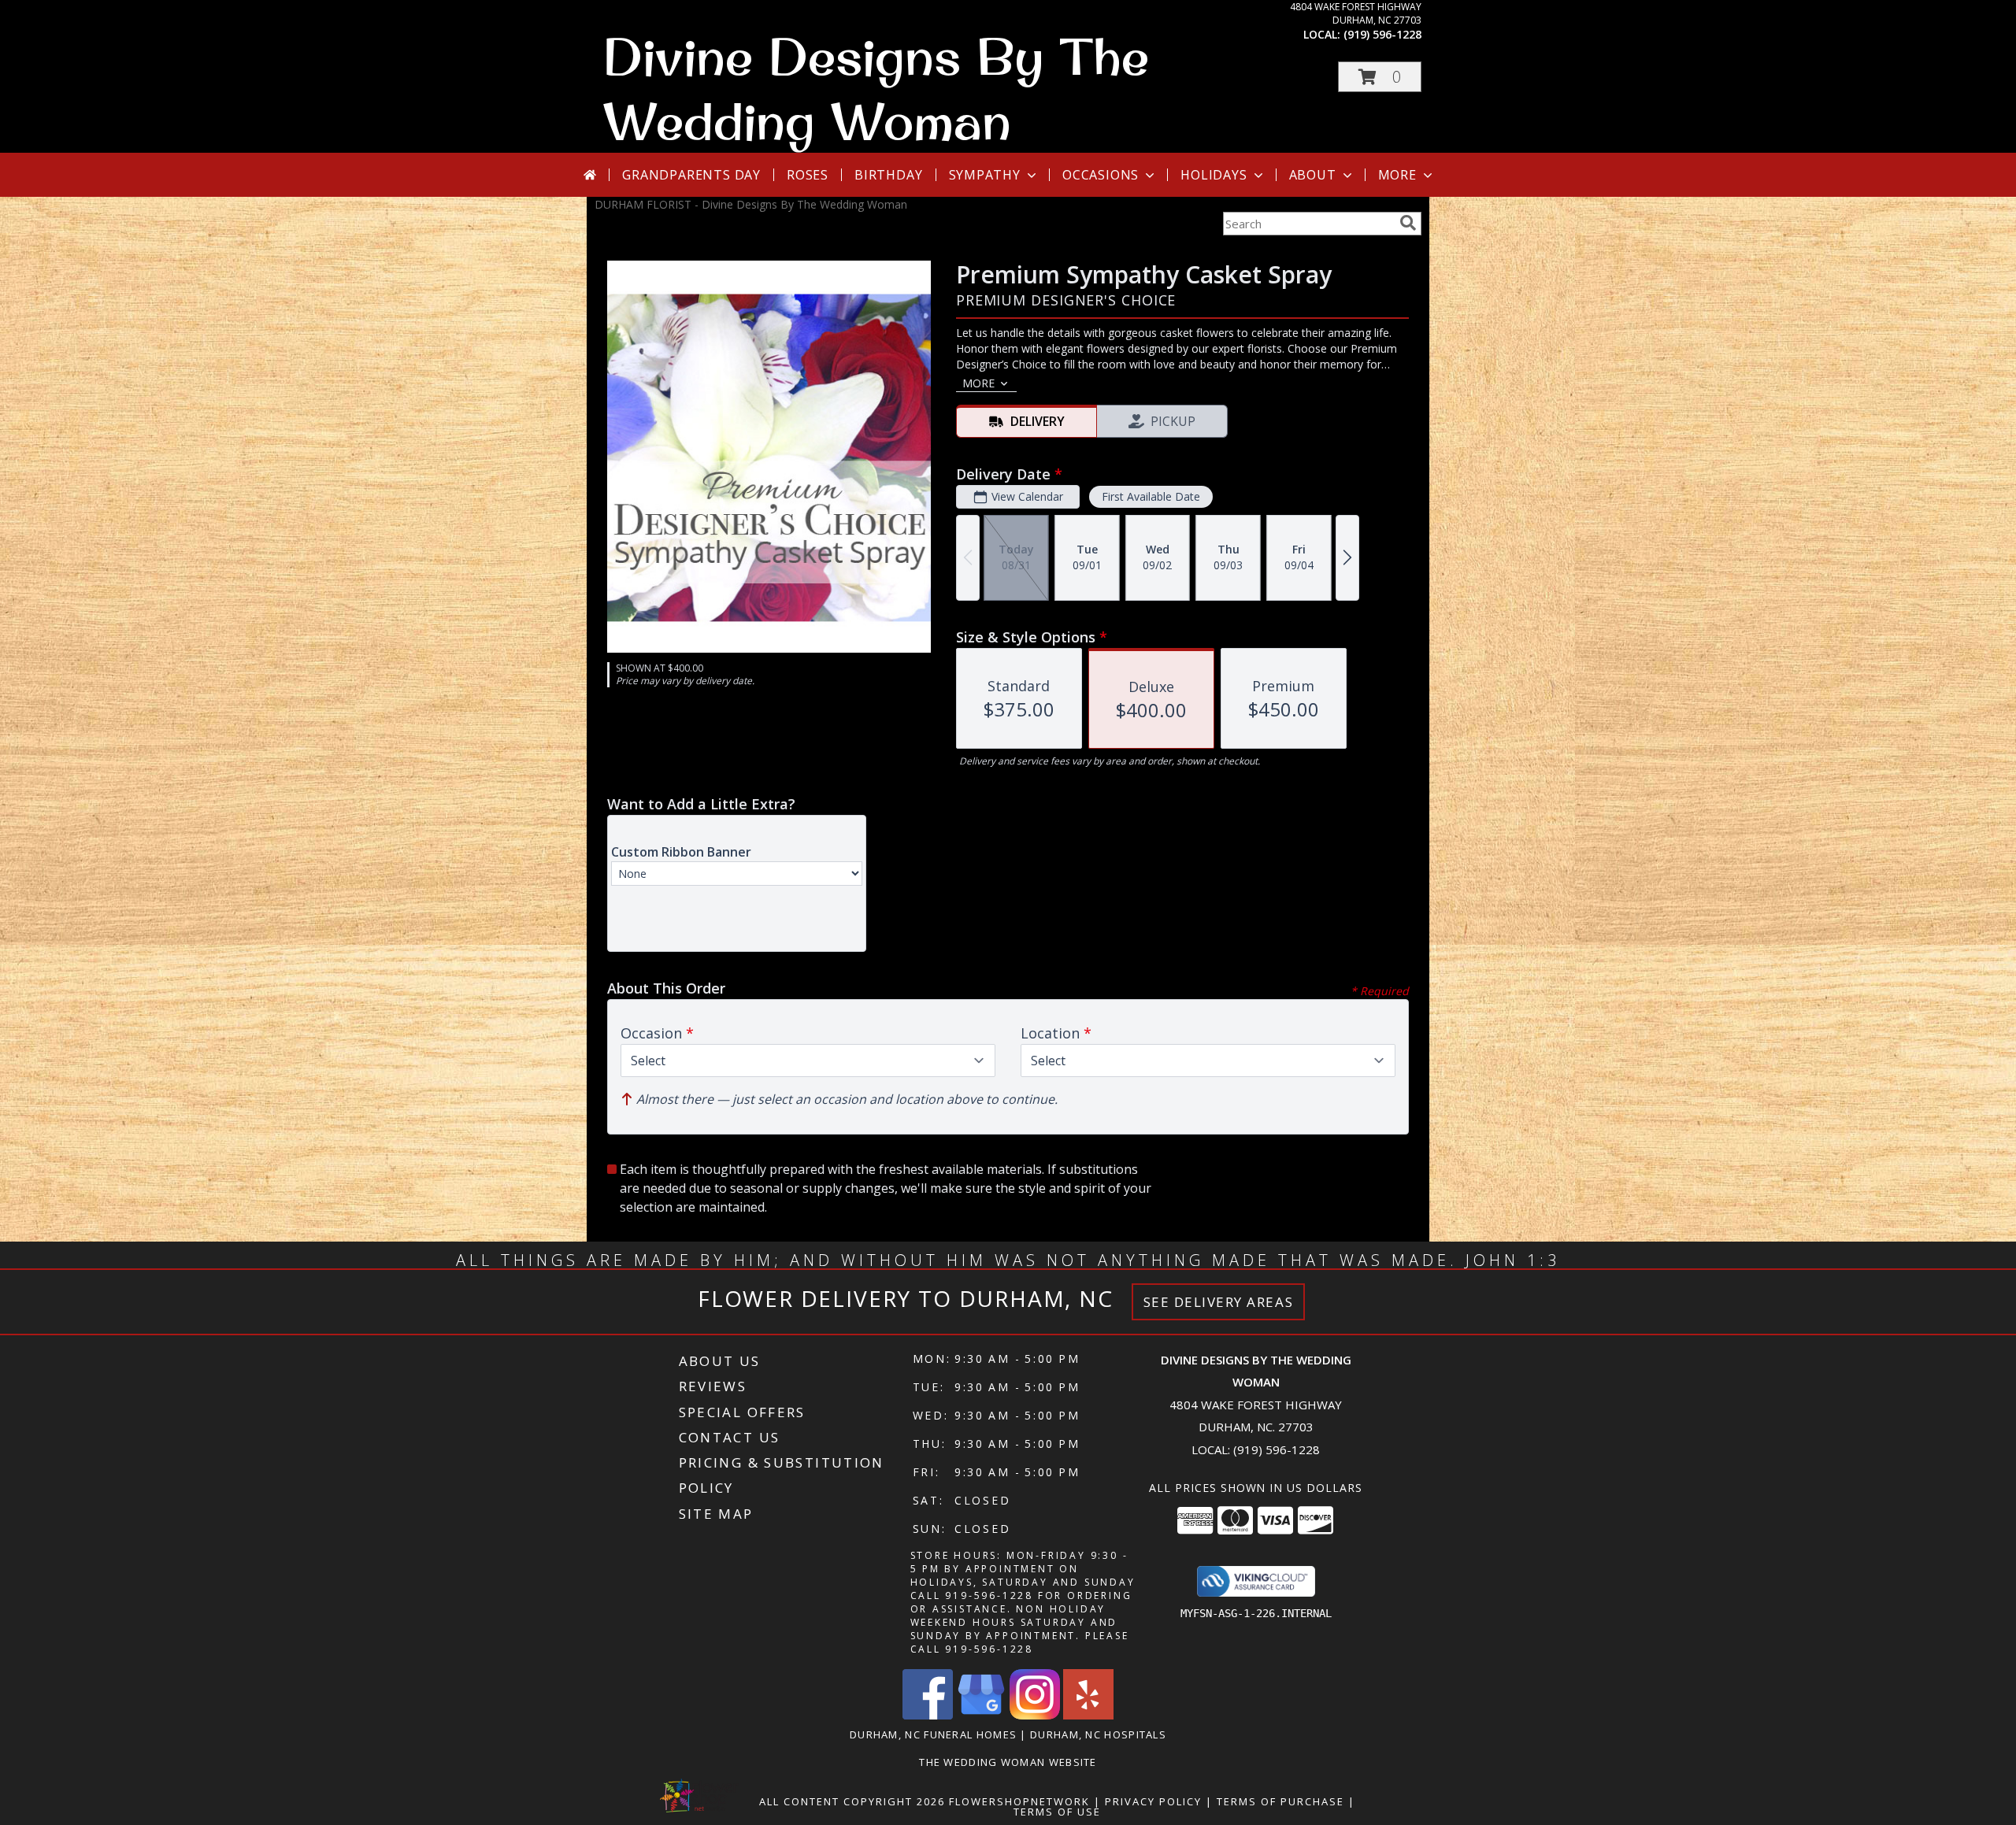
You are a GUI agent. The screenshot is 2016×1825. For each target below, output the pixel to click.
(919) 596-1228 (1382, 34)
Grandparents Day (691, 175)
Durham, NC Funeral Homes (933, 1734)
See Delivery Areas (1219, 1302)
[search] (1408, 223)
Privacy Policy (1153, 1801)
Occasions (1101, 175)
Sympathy (985, 175)
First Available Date (1151, 496)
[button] (1380, 77)
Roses (808, 175)
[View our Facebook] (928, 1715)
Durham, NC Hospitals (1098, 1734)
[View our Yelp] (1088, 1715)
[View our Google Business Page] (981, 1715)
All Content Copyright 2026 (852, 1801)
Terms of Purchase (1280, 1801)
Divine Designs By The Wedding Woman (876, 88)
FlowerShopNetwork (1019, 1801)
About (1313, 175)
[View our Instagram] (1035, 1715)
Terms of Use (1057, 1812)
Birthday (888, 175)
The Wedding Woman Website (1008, 1762)
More (1397, 175)
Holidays (1214, 175)
